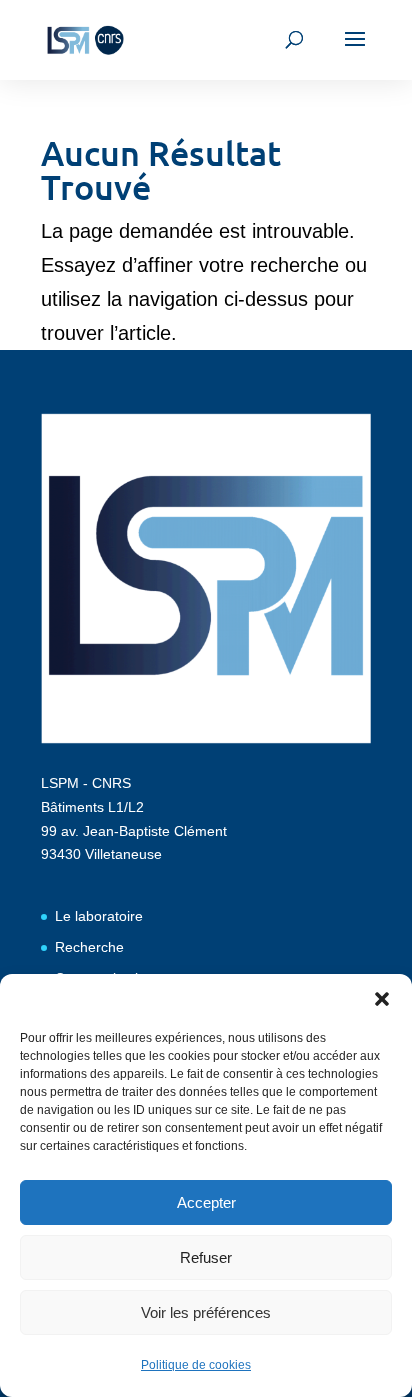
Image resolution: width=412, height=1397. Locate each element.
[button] (382, 999)
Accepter (206, 1202)
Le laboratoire (99, 916)
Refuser (206, 1257)
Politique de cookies (196, 1365)
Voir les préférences (206, 1312)
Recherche (89, 947)
